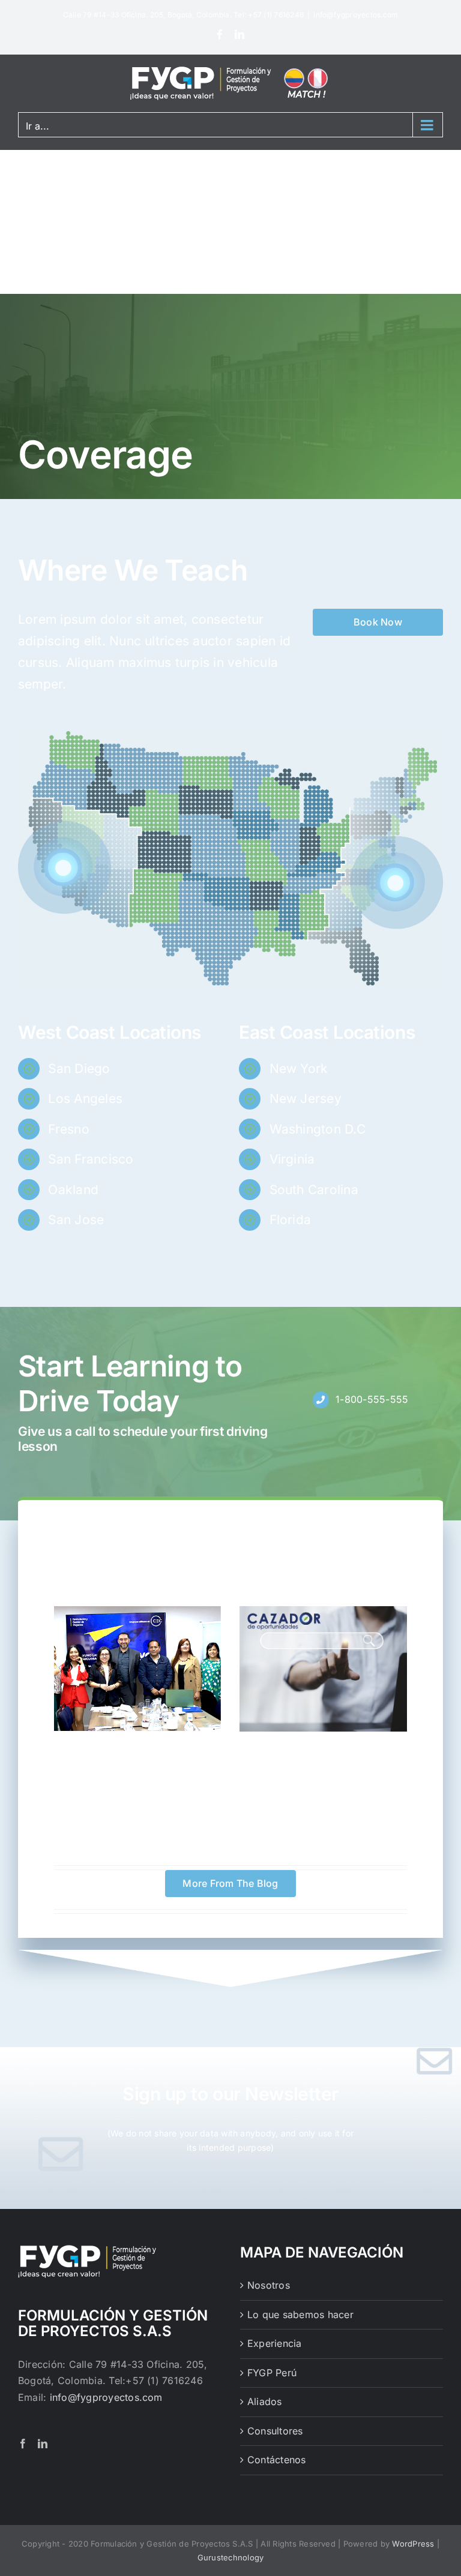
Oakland (73, 1190)
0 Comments (366, 1766)
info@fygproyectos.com (356, 15)
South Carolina (314, 1190)
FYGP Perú (272, 2373)
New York (299, 1068)
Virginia (292, 1159)
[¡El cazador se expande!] (323, 1669)
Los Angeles (85, 1098)
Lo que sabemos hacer (300, 2315)
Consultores (275, 2431)
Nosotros (269, 2285)
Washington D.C (318, 1129)
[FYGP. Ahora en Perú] (138, 1669)
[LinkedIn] (240, 34)
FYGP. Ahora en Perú (138, 1748)
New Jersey (306, 1098)
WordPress (413, 2544)
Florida (291, 1220)
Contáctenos (277, 2460)
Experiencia (275, 2343)
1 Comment (180, 1765)
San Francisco (91, 1159)
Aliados (265, 2401)
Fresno (68, 1129)
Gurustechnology (231, 2557)
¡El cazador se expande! (324, 1749)
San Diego (79, 1068)
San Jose (76, 1220)
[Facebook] (220, 34)
